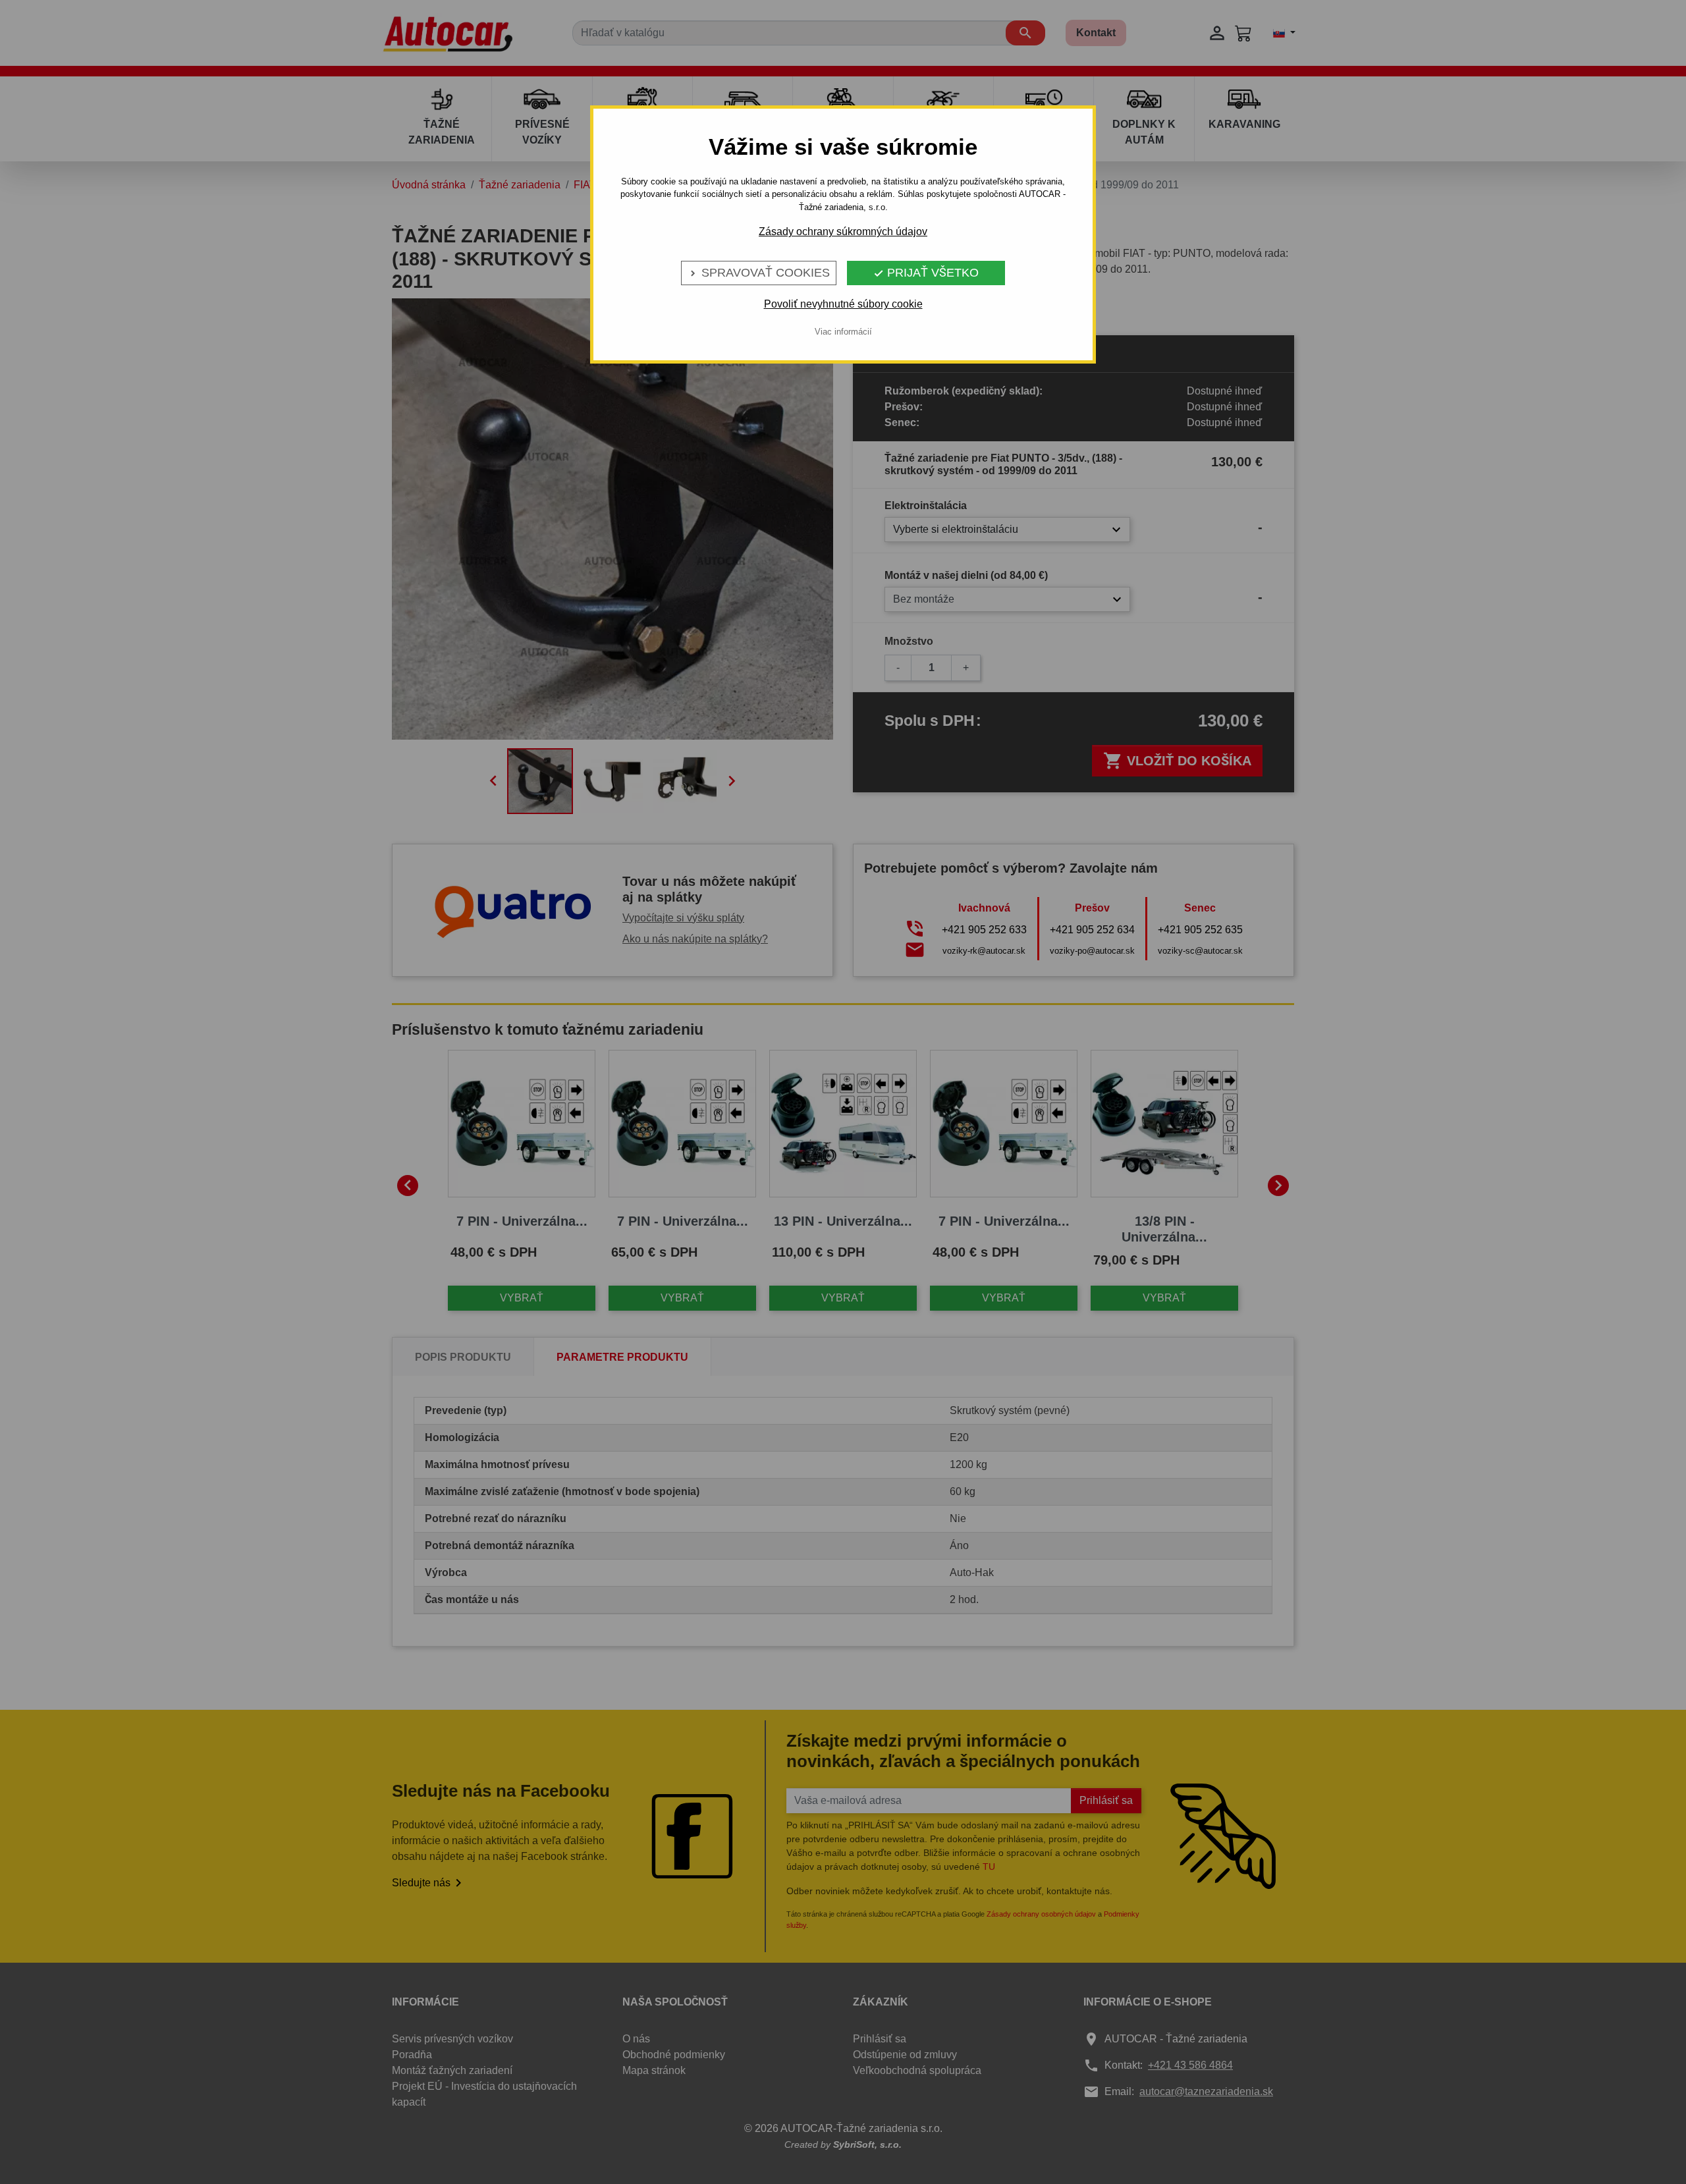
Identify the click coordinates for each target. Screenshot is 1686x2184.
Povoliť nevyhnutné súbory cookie (843, 304)
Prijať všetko (926, 273)
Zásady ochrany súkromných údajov (843, 232)
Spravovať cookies (759, 273)
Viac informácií (843, 332)
